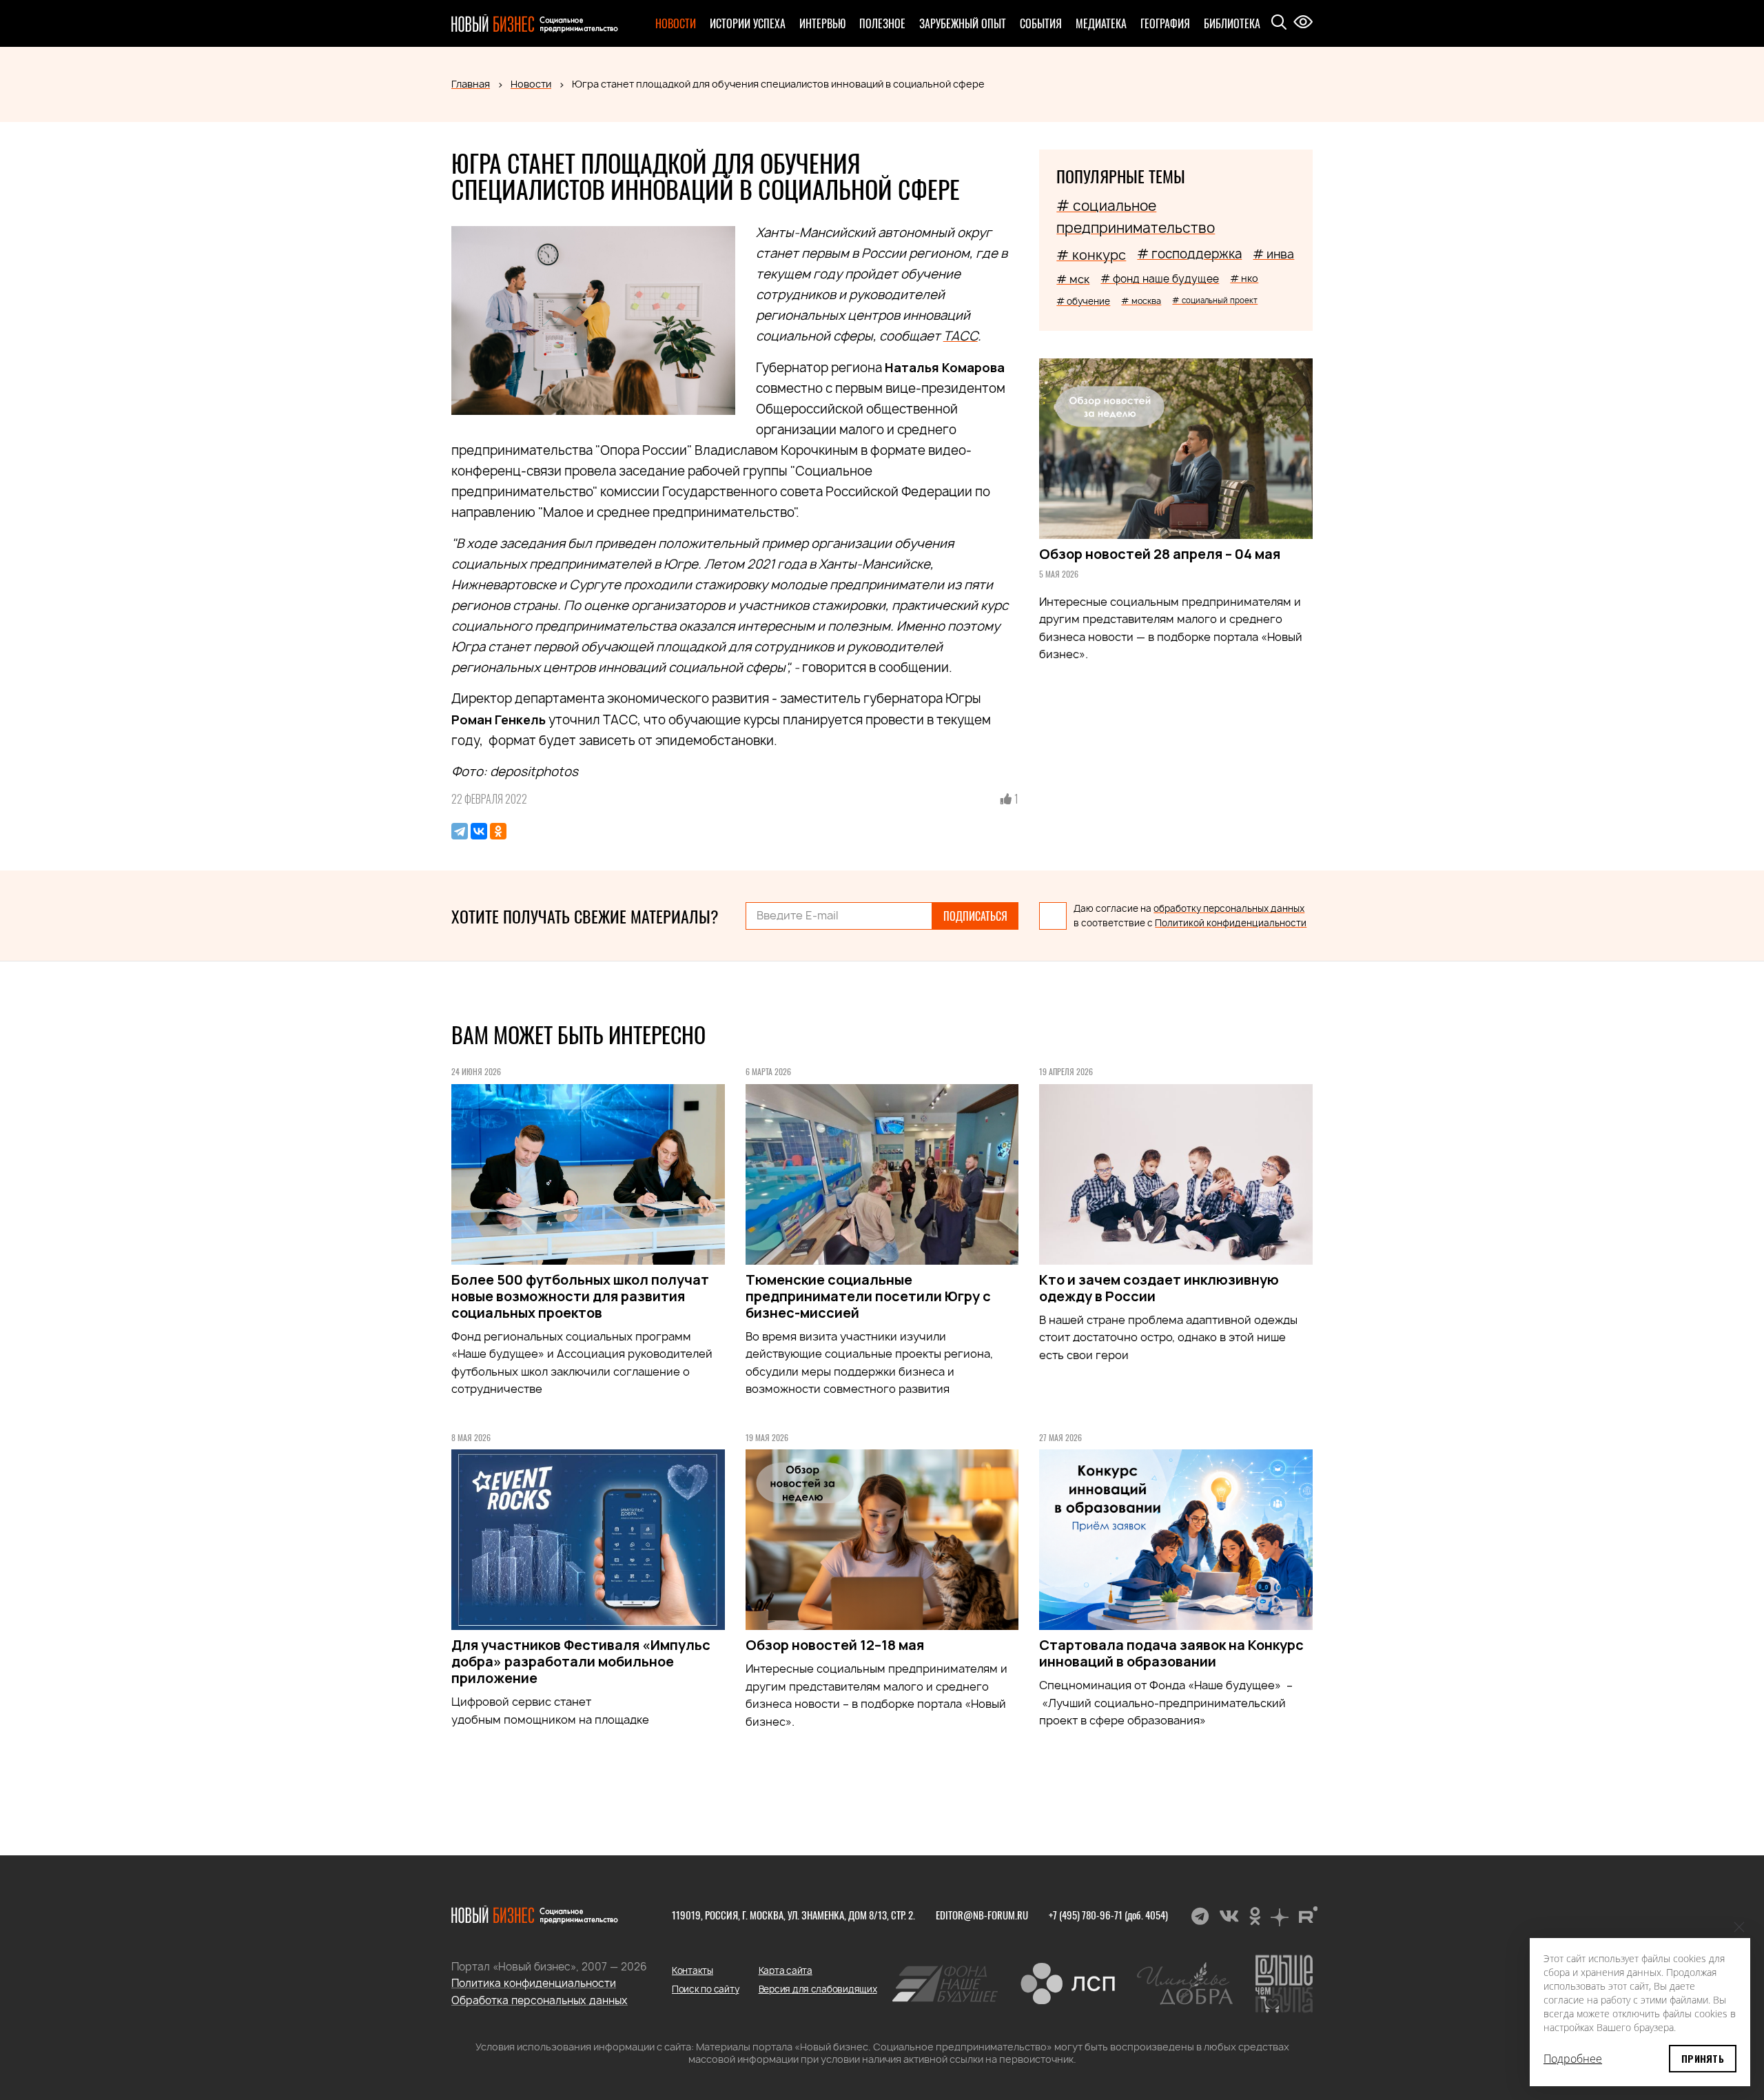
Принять (1703, 2058)
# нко (1244, 278)
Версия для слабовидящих (818, 1989)
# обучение (1083, 301)
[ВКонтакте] (479, 831)
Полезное (882, 23)
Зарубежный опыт (963, 23)
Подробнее (1573, 2059)
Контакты (693, 1970)
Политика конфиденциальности (534, 1983)
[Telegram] (460, 831)
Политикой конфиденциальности (1231, 923)
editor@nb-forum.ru (982, 1915)
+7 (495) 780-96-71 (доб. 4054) (1108, 1915)
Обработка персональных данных (540, 2000)
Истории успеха (748, 23)
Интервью (822, 23)
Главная (471, 84)
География (1165, 23)
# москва (1141, 301)
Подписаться (975, 916)
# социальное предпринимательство (1136, 217)
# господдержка (1189, 254)
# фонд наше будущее (1160, 279)
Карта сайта (786, 1970)
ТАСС (961, 336)
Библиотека (1232, 23)
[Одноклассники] (498, 831)
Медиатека (1101, 23)
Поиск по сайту (705, 1989)
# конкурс (1091, 255)
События (1041, 23)
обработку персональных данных (1229, 908)
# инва (1273, 254)
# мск (1073, 279)
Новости (676, 23)
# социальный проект (1215, 300)
